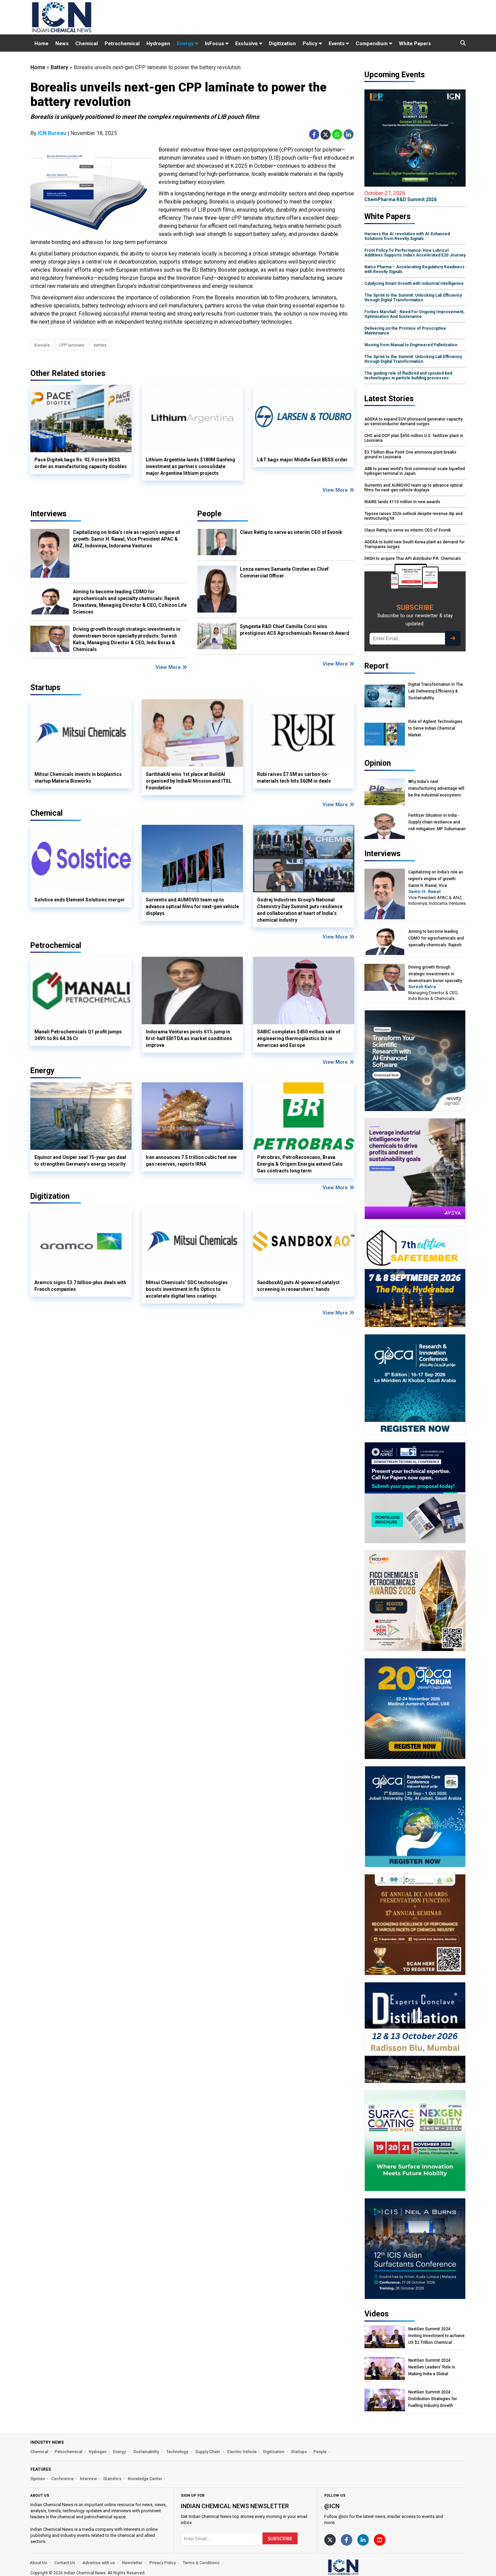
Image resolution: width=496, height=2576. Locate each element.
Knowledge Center (145, 2479)
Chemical (87, 44)
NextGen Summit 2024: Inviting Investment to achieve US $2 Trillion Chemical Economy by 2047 (436, 2336)
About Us (38, 2563)
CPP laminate (72, 345)
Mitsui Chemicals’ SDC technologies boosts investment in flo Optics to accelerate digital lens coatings (187, 1289)
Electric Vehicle (242, 2452)
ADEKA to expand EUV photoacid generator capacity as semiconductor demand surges (414, 422)
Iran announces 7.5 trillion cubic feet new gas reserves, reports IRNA (191, 1161)
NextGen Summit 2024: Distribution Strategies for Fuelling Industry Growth (433, 2399)
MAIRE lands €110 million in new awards (402, 502)
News (62, 44)
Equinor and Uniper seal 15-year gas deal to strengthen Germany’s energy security (80, 1161)
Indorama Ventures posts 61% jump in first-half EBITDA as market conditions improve (189, 1038)
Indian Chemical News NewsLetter (235, 2506)
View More (336, 490)
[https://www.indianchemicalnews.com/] (361, 2567)
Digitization (282, 44)
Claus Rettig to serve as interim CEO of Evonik (291, 532)
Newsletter (132, 2563)
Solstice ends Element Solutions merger (80, 900)
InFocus (215, 44)
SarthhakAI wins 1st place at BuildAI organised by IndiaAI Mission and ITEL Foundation (189, 781)
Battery (59, 67)
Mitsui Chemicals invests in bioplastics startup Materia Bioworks (78, 778)
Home (42, 44)
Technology (178, 2452)
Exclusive (247, 44)
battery (100, 345)
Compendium (372, 44)
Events (337, 44)
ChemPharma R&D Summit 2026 (401, 196)
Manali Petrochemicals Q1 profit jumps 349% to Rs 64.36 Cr (78, 1035)
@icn (332, 2506)
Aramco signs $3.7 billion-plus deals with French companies (80, 1286)
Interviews (48, 514)
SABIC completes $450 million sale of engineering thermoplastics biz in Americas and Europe (299, 1038)
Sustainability (147, 2452)
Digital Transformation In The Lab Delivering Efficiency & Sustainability (436, 691)
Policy (311, 44)
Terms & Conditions (201, 2563)
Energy (186, 44)
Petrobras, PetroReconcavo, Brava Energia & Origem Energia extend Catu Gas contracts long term (300, 1164)
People (210, 514)
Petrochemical (122, 44)
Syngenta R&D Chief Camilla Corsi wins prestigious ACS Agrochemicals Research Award (295, 630)
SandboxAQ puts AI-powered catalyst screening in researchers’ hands (298, 1286)
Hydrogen (158, 44)
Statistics (112, 2479)
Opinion (38, 2479)
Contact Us (65, 2563)
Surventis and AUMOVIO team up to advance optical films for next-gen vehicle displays (192, 906)
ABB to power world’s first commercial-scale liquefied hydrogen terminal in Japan (415, 471)
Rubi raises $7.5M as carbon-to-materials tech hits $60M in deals (294, 778)
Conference (62, 2479)
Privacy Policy (163, 2563)
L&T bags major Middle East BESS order (302, 460)
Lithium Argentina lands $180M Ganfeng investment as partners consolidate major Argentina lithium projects (190, 466)
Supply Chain (208, 2452)
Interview (88, 2479)
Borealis (42, 345)
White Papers (415, 44)
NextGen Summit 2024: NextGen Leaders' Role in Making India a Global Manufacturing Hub (432, 2367)
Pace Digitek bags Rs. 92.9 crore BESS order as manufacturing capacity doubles (81, 463)
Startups (299, 2452)
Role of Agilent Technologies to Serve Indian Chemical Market (435, 728)
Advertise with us (99, 2563)
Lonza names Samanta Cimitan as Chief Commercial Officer (284, 572)
